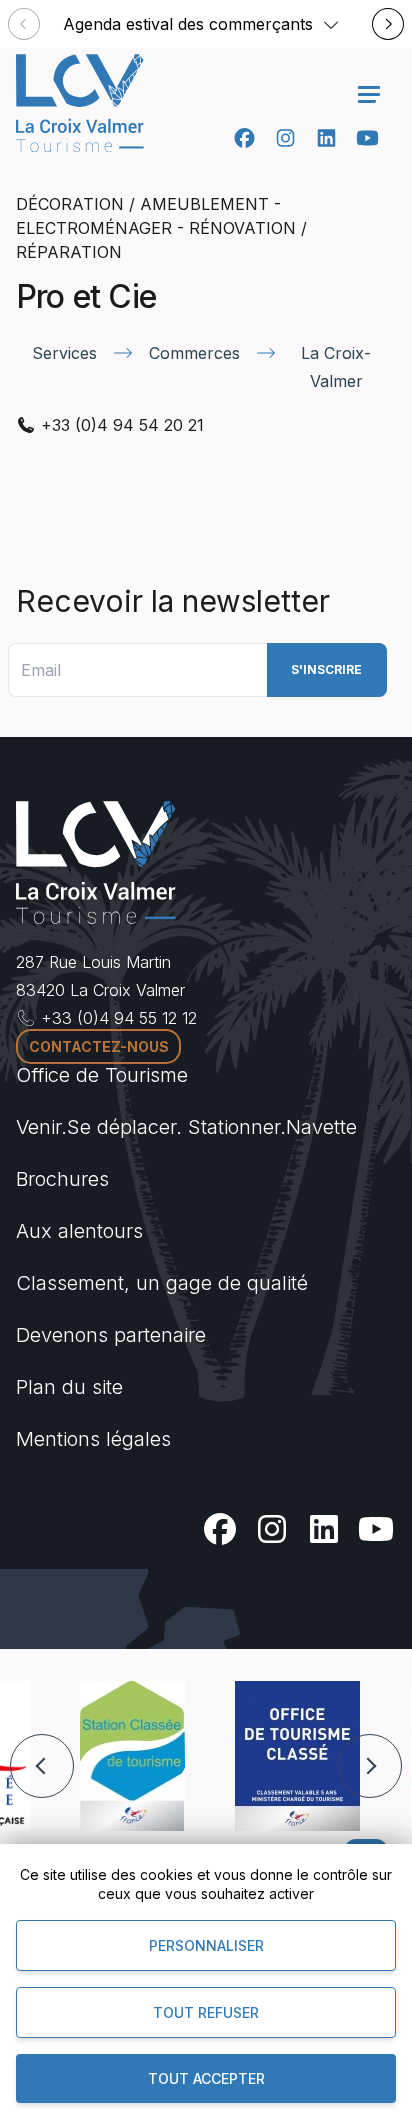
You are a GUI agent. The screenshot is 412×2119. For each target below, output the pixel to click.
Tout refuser (206, 2012)
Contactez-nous (99, 1046)
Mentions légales (93, 1439)
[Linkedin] (326, 138)
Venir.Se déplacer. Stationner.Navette (186, 1127)
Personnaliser (206, 1945)
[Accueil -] (80, 103)
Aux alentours (79, 1231)
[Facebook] (244, 138)
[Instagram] (285, 138)
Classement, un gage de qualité (162, 1283)
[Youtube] (367, 138)
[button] (331, 24)
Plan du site (69, 1387)
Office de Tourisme (102, 1075)
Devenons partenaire (111, 1335)
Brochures (62, 1179)
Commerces (194, 353)
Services (64, 353)
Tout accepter (206, 2078)
